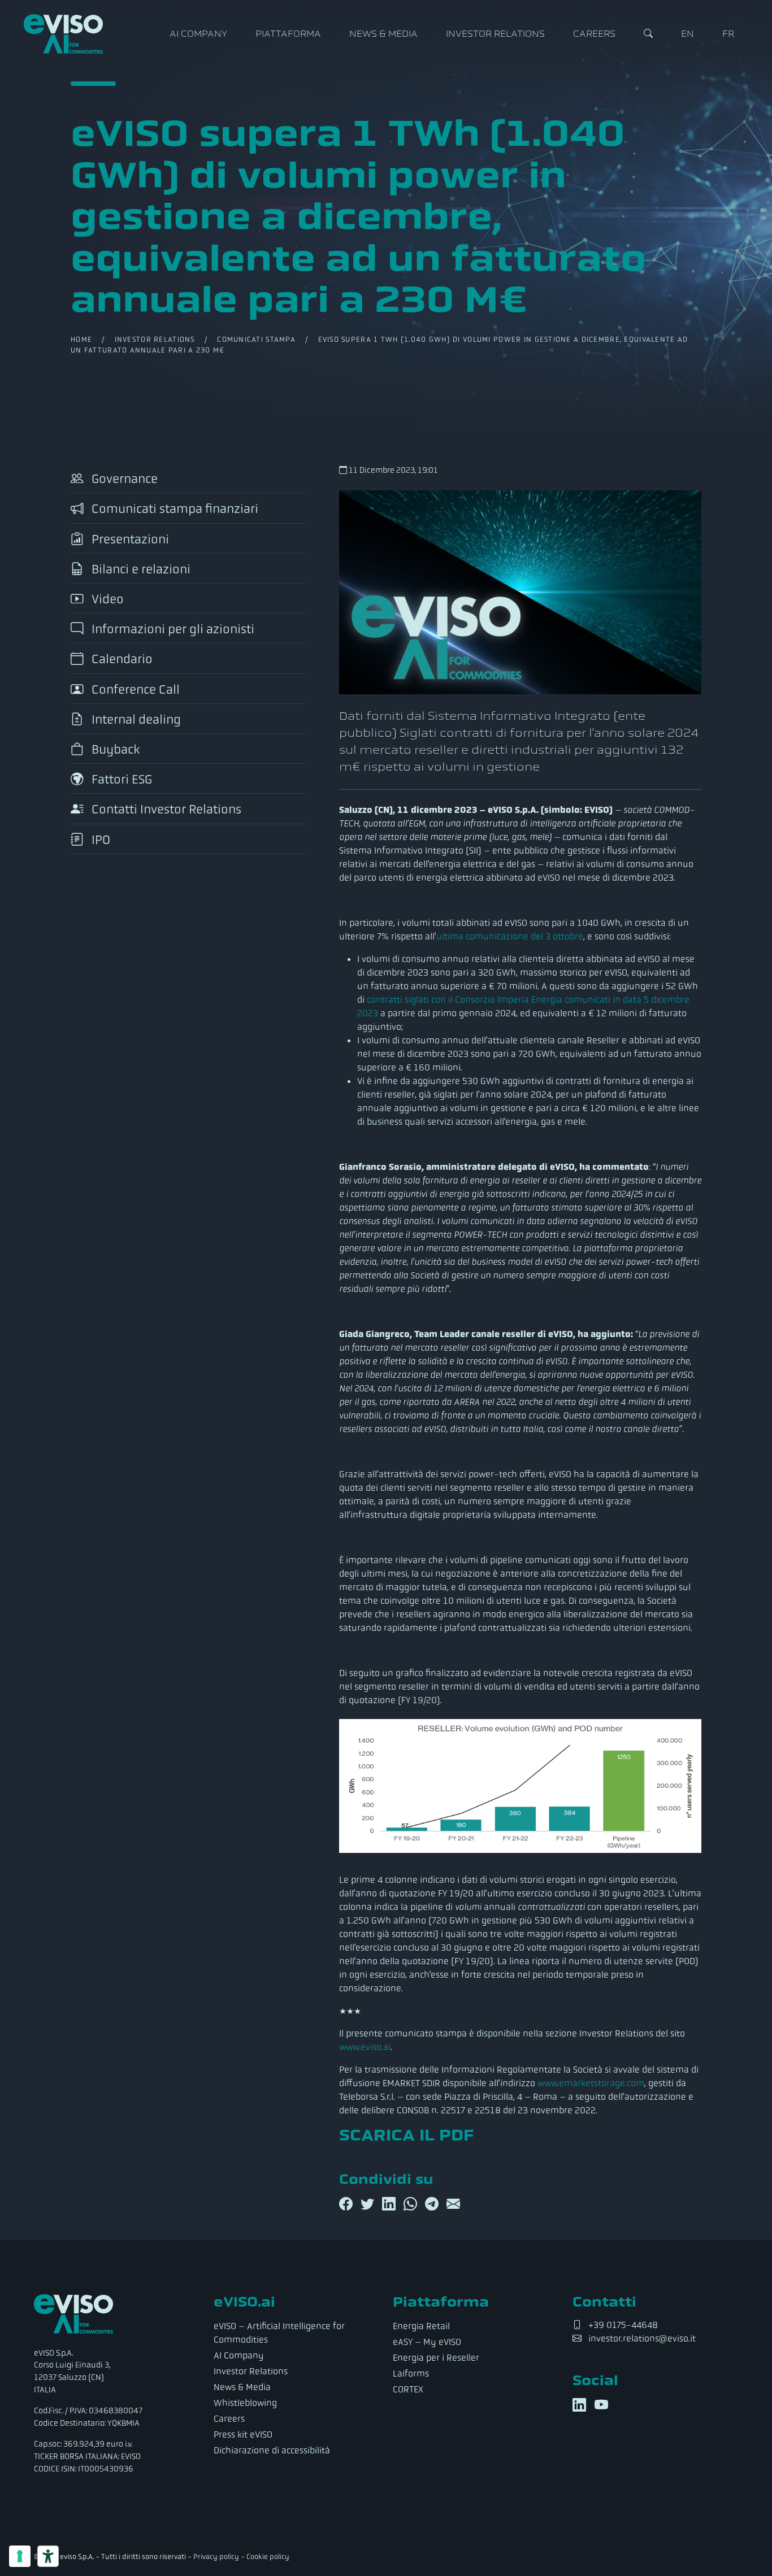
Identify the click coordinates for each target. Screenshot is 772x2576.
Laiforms (411, 2373)
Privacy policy (216, 2557)
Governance (123, 479)
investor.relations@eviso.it (642, 2338)
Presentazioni (129, 539)
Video (106, 599)
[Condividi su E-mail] (453, 2204)
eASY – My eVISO (427, 2342)
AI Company (198, 34)
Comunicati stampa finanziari (174, 509)
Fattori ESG (120, 780)
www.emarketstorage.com (591, 2083)
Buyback (114, 749)
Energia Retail (421, 2326)
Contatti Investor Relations (165, 810)
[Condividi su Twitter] (369, 2204)
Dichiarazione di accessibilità (272, 2450)
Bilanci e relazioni (140, 569)
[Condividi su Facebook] (348, 2204)
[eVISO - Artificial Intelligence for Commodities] (63, 34)
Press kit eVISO (243, 2434)
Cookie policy (268, 2557)
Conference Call (134, 689)
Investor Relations (495, 34)
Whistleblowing (245, 2403)
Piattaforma (288, 34)
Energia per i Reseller (436, 2358)
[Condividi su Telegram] (433, 2204)
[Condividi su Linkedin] (391, 2204)
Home (81, 340)
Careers (594, 34)
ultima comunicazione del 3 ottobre (510, 936)
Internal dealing (135, 719)
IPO (99, 840)
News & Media (383, 34)
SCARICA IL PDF (407, 2135)
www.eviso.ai (365, 2047)
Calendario (121, 660)
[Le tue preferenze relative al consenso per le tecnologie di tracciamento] (20, 2556)
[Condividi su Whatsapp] (412, 2204)
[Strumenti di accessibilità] (48, 2556)
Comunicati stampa (256, 340)
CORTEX (408, 2389)
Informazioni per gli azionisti (172, 630)
